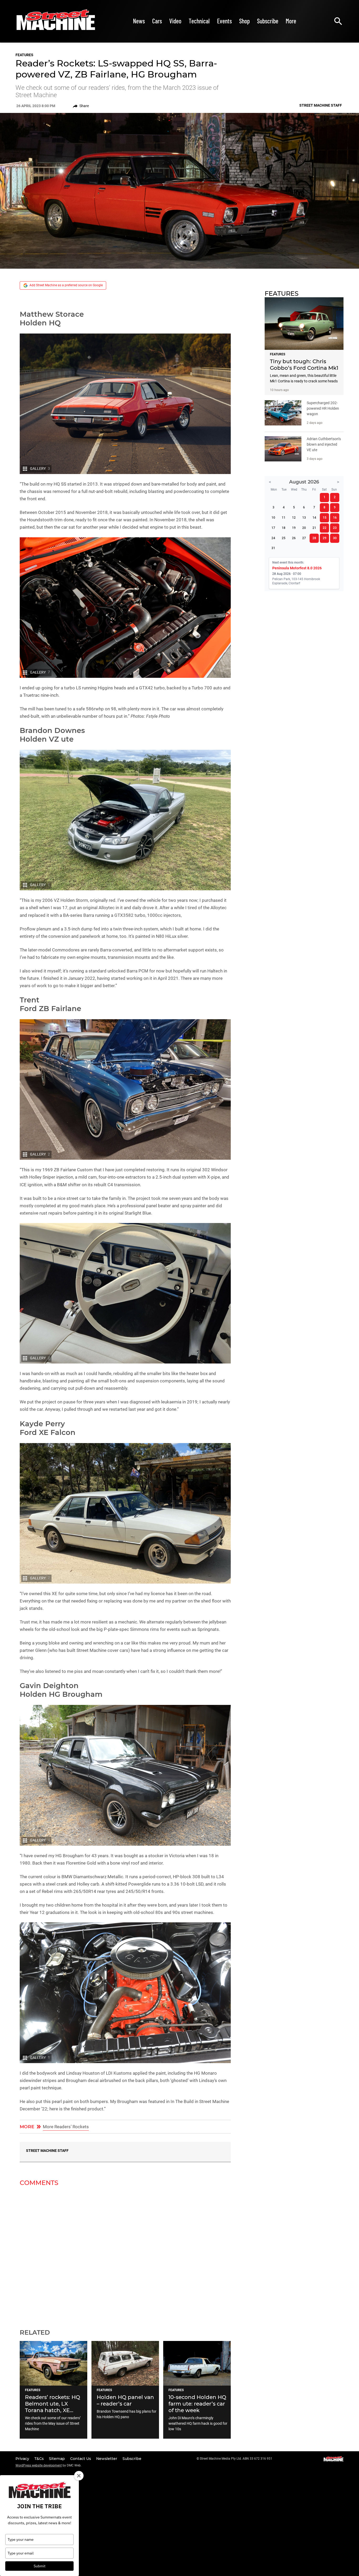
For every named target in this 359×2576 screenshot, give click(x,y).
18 (284, 528)
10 (273, 518)
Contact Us (81, 2459)
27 (304, 538)
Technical (199, 21)
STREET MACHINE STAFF (47, 2151)
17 (273, 528)
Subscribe (268, 21)
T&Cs (40, 2459)
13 (304, 518)
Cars (157, 21)
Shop (244, 21)
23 (335, 528)
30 (335, 538)
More (291, 21)
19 (294, 528)
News (139, 21)
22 (325, 528)
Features (24, 55)
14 (314, 518)
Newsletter (107, 2459)
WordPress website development (39, 2465)
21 (314, 528)
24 (273, 538)
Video (175, 21)
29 (325, 538)
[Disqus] (125, 2254)
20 (304, 528)
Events (224, 21)
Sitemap (57, 2459)
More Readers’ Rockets (66, 2127)
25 (284, 538)
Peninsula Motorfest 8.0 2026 (297, 568)
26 (294, 538)
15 (325, 518)
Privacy (23, 2459)
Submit (40, 2566)
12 (294, 518)
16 (335, 518)
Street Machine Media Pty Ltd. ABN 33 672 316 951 (236, 2459)
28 (314, 538)
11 (284, 518)
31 (273, 548)
